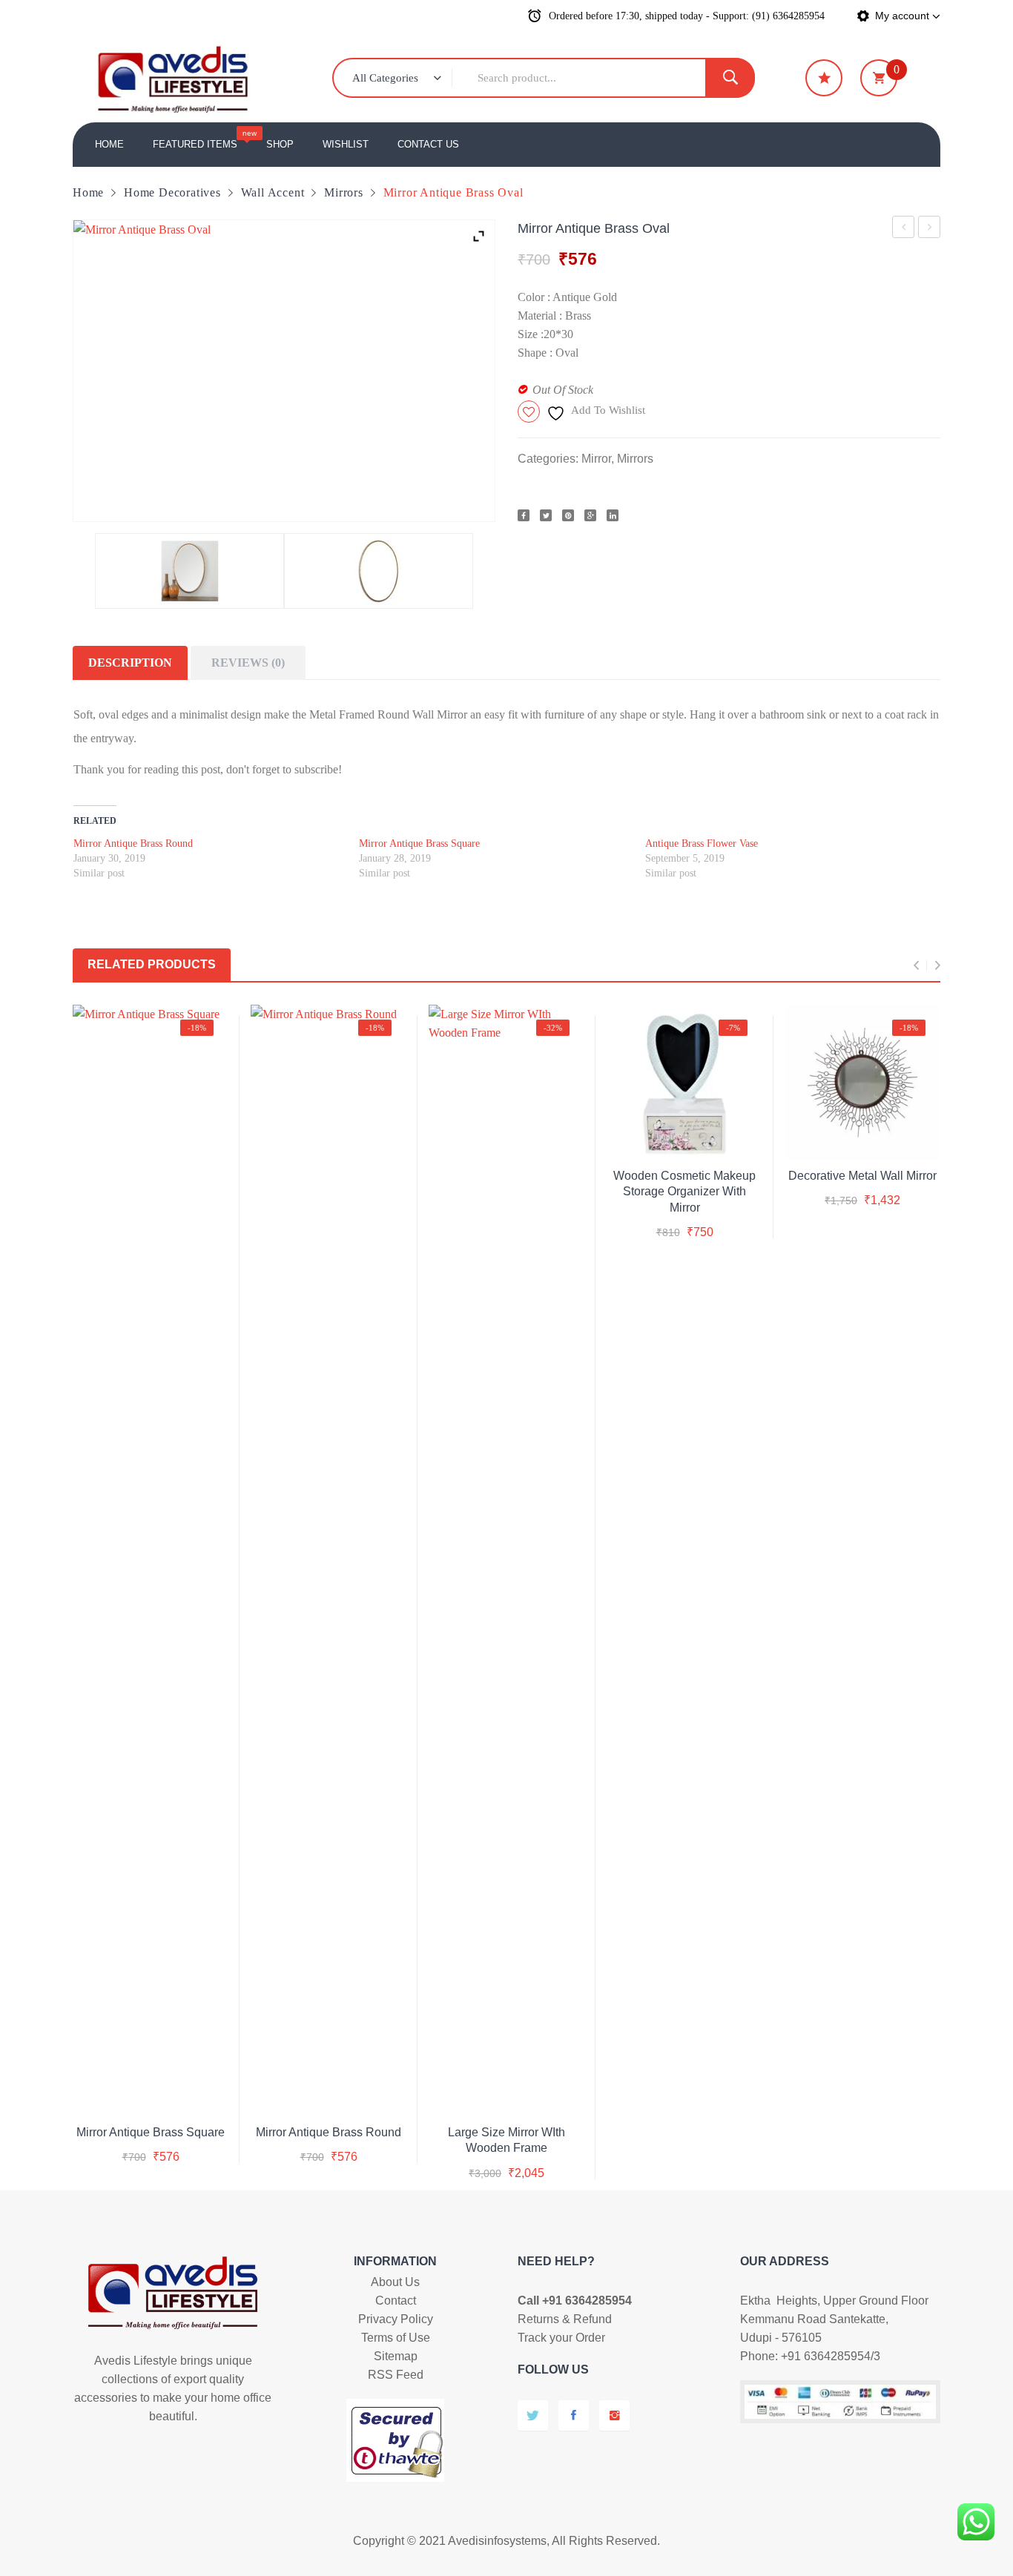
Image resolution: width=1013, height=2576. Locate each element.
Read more (685, 1188)
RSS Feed (396, 2375)
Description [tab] (130, 663)
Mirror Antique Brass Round (930, 229)
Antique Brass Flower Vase (702, 843)
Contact (396, 2301)
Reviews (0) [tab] (248, 663)
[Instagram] (614, 2415)
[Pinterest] (568, 515)
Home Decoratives (172, 192)
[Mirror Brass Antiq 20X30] (189, 571)
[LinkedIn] (613, 515)
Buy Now (167, 2144)
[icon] (824, 78)
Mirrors (344, 192)
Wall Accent (273, 192)
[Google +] (590, 515)
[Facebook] (524, 515)
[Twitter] (546, 515)
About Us (395, 2282)
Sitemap (396, 2356)
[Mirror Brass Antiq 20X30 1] (379, 571)
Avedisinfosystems (497, 2541)
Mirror (596, 459)
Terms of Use (396, 2338)
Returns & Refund (565, 2319)
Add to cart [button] (506, 2129)
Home (88, 192)
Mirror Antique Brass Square (904, 229)
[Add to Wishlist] (148, 2093)
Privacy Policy (396, 2319)
